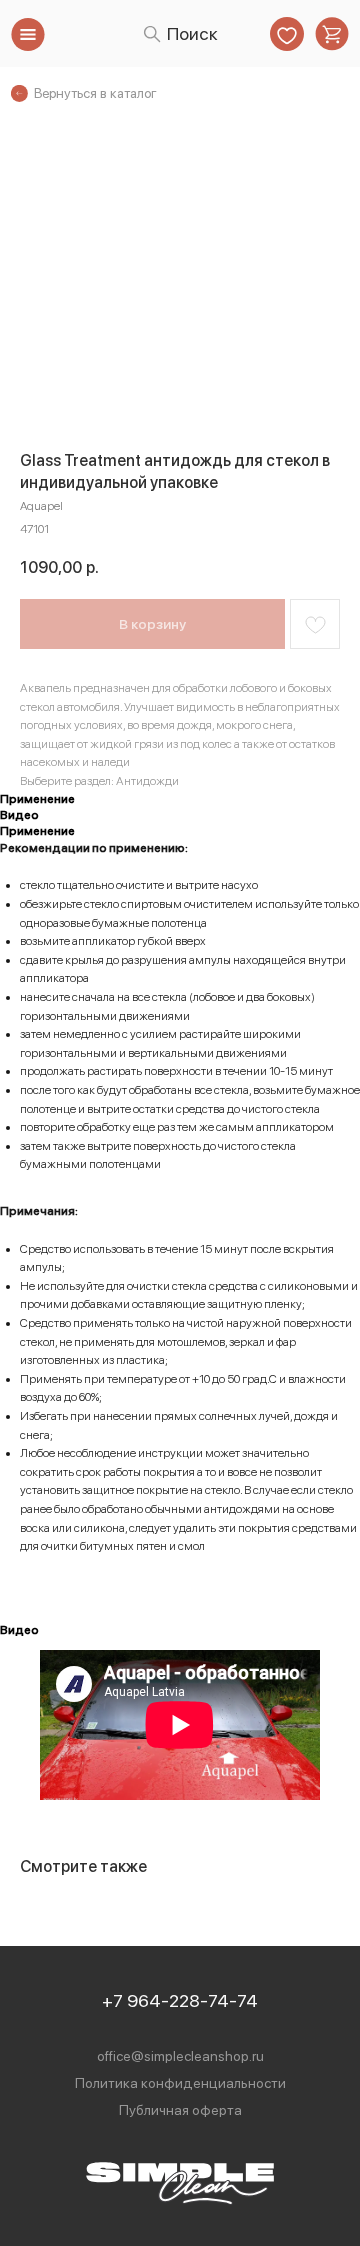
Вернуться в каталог (95, 93)
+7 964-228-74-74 (180, 2000)
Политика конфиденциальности (180, 2083)
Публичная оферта (180, 2110)
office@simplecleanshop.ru (180, 2056)
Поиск (192, 33)
